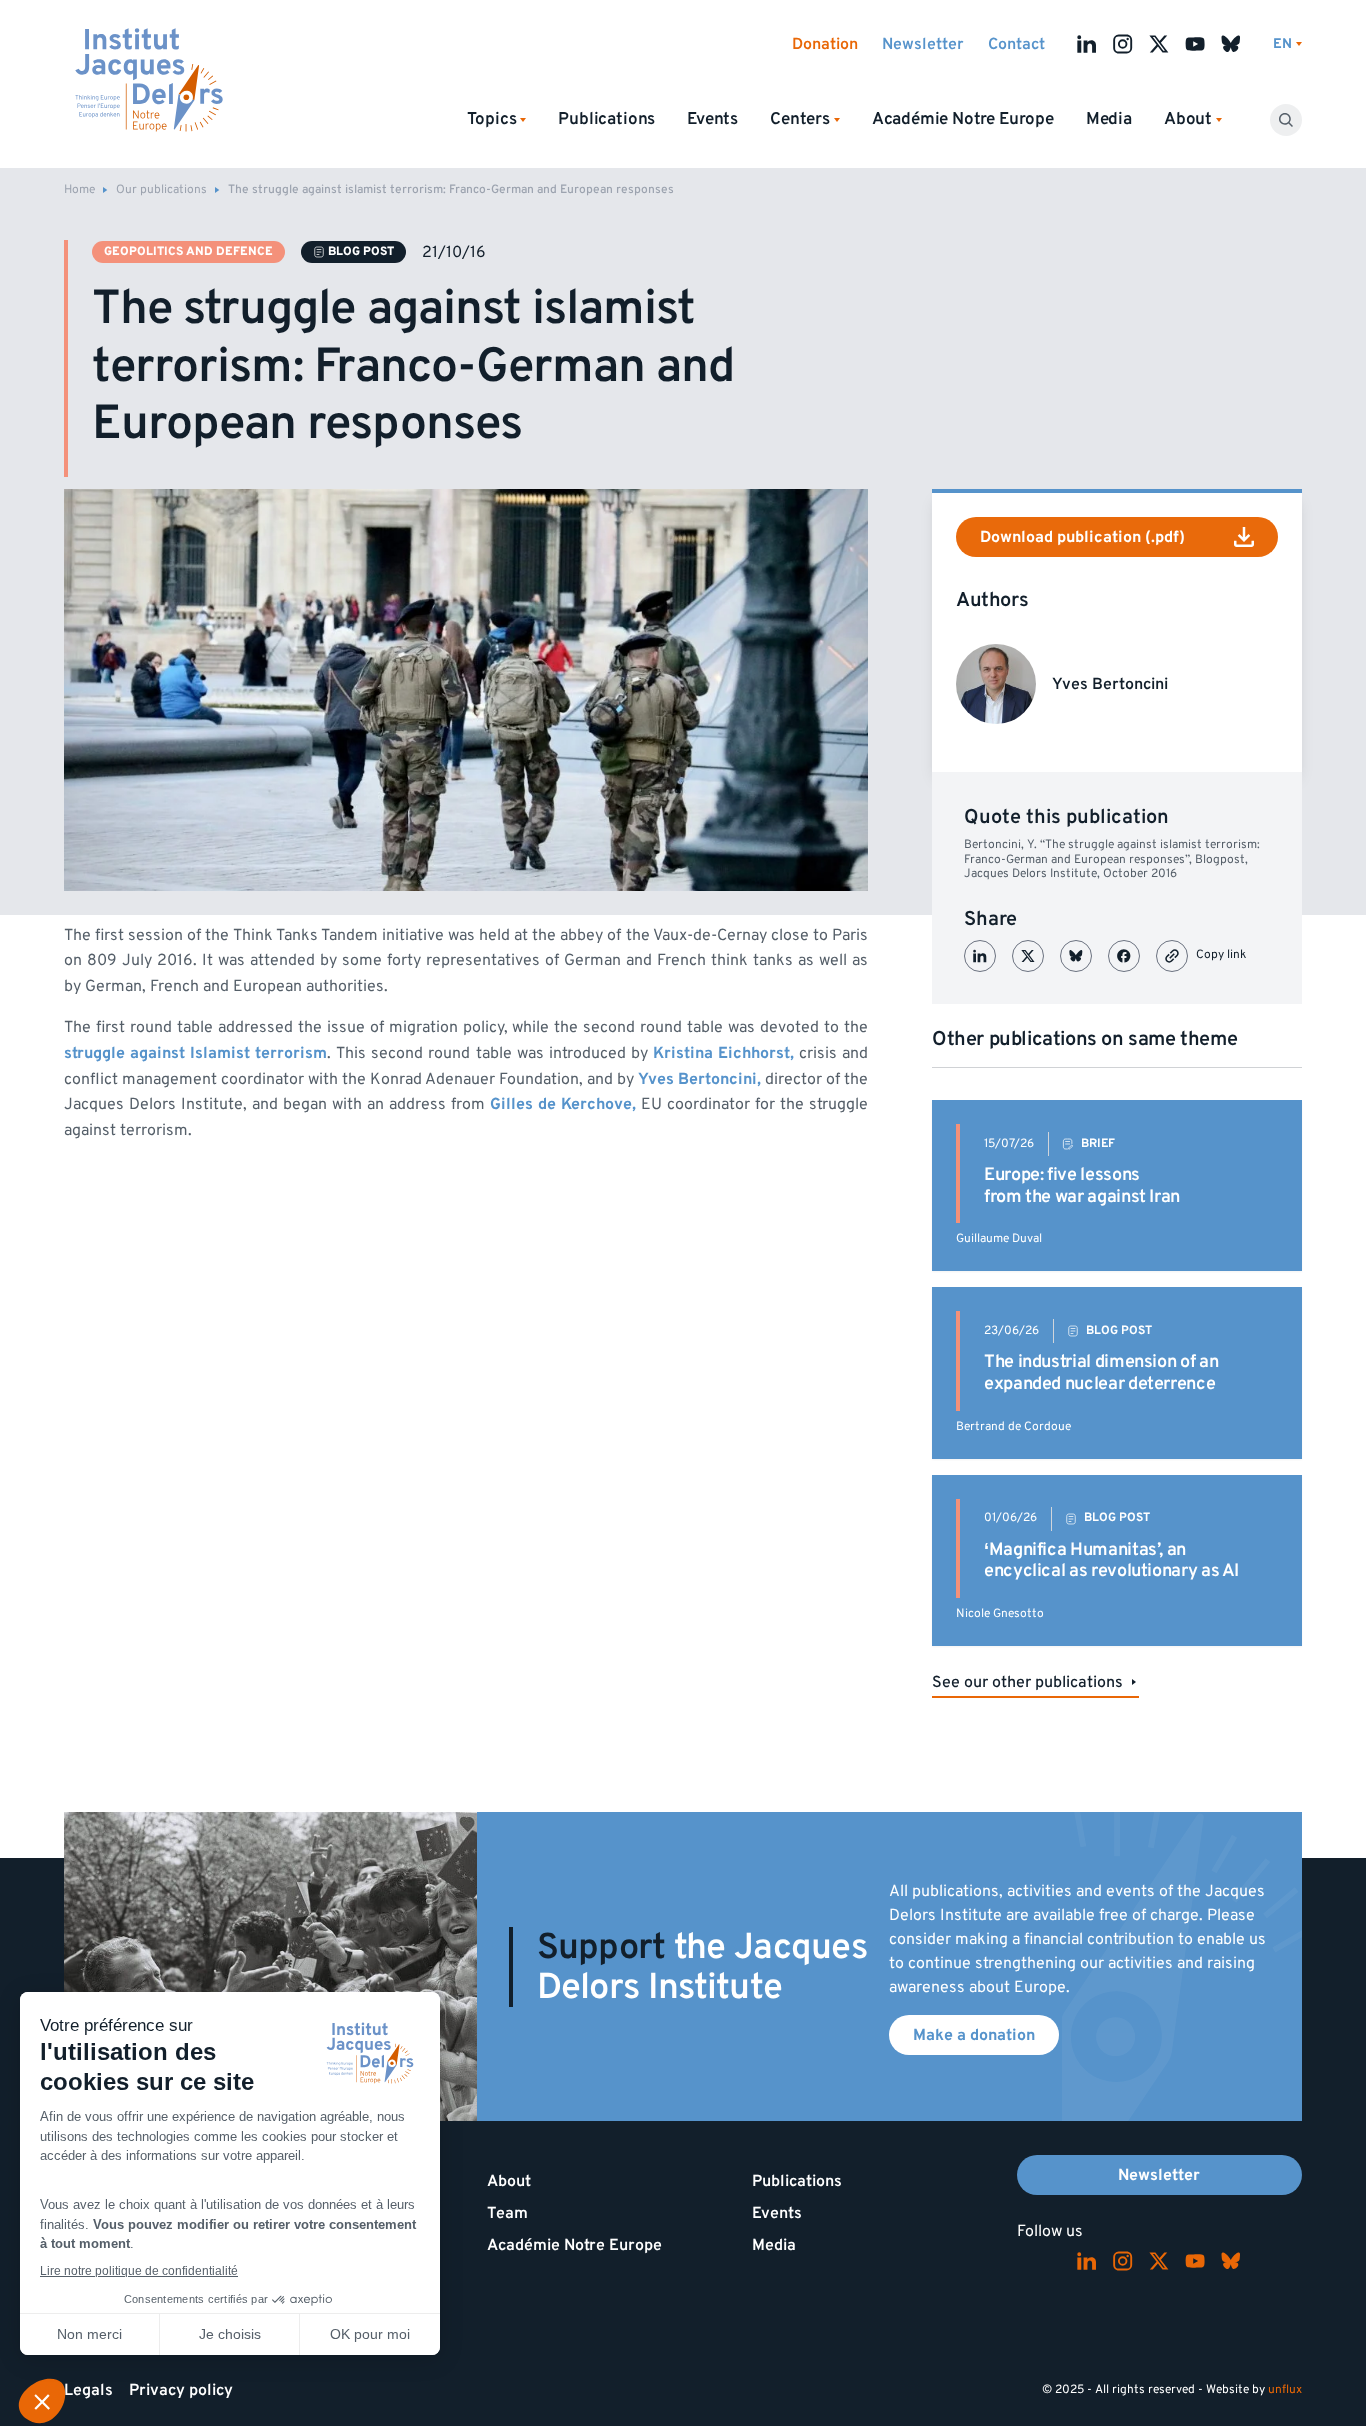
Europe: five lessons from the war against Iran (1082, 1185)
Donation (825, 44)
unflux (1285, 2389)
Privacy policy (181, 2390)
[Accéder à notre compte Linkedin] (1087, 44)
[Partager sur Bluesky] (1076, 956)
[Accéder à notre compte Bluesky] (1231, 44)
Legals (88, 2390)
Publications (606, 119)
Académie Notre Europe (963, 119)
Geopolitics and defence (188, 251)
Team (507, 2213)
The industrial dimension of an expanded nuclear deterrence (1101, 1372)
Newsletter (923, 44)
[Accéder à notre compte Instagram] (1123, 44)
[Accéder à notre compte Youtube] (1195, 44)
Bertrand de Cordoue (1013, 1426)
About (509, 2181)
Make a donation (974, 2035)
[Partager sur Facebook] (1124, 956)
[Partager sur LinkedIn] (980, 956)
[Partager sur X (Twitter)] (1028, 956)
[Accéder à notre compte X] (1159, 44)
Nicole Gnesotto (1000, 1613)
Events (712, 119)
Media (1109, 119)
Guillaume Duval (999, 1238)
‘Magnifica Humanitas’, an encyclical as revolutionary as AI (1111, 1560)
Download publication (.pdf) (1082, 537)
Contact (1016, 44)
